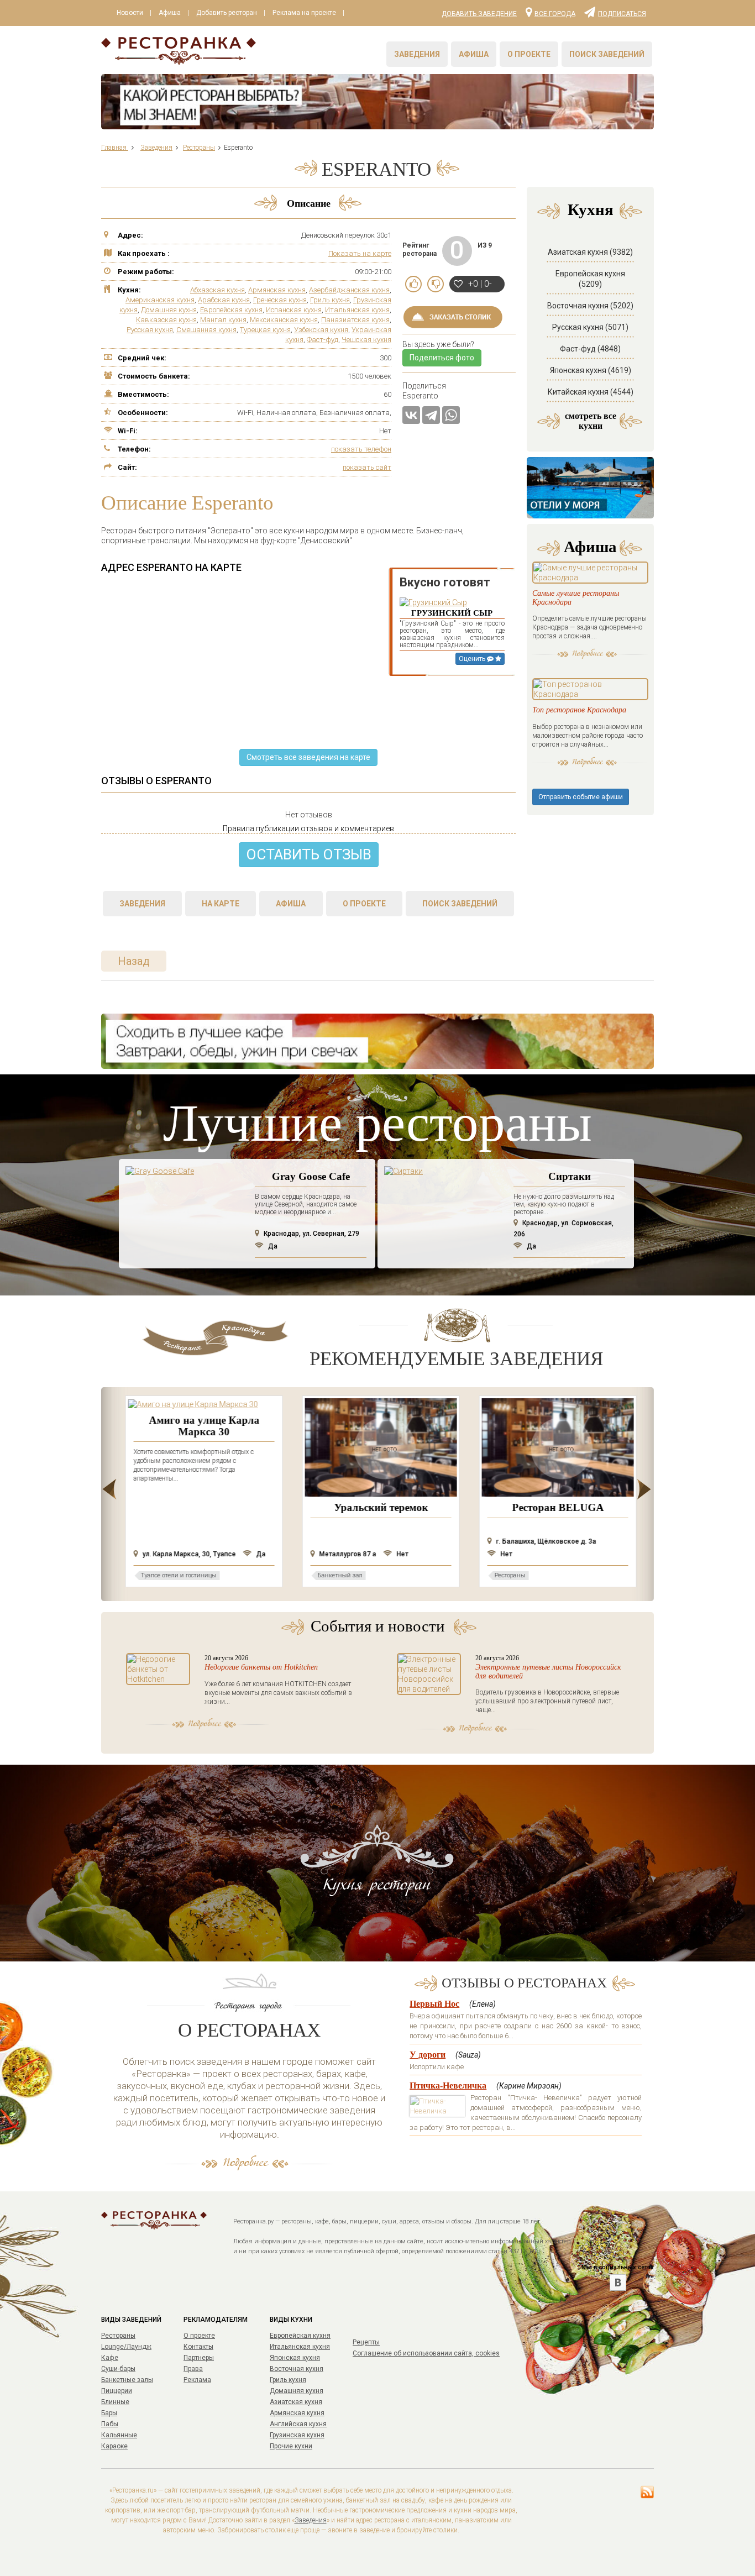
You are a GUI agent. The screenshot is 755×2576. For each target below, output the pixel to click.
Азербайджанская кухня (349, 290)
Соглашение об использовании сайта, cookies (426, 2353)
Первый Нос (434, 2004)
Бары (109, 2413)
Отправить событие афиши (581, 797)
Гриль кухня (330, 300)
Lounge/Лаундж (126, 2347)
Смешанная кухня (206, 330)
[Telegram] (431, 415)
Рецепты (366, 2342)
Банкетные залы (127, 2380)
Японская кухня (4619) (591, 370)
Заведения (417, 54)
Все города (555, 13)
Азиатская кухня (296, 2402)
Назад (134, 961)
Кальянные (119, 2435)
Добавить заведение (479, 14)
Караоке (114, 2446)
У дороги (428, 2055)
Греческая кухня (280, 300)
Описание (309, 203)
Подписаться (622, 13)
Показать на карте (360, 253)
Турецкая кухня (265, 330)
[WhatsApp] (451, 415)
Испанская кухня (294, 310)
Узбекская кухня (321, 330)
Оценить (473, 659)
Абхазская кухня (217, 290)
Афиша (170, 13)
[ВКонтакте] (411, 415)
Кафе (110, 2358)
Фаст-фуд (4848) (590, 349)
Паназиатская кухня (355, 320)
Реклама (197, 2380)
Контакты (198, 2347)
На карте (221, 904)
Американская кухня (160, 300)
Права (193, 2369)
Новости (130, 13)
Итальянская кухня (357, 310)
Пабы (110, 2424)
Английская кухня (298, 2424)
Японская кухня (295, 2358)
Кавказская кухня (166, 320)
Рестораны (118, 2336)
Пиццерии (117, 2391)
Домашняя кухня (169, 310)
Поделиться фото (442, 358)
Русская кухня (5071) (590, 327)
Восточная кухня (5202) (590, 306)
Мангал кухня (223, 320)
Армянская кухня (277, 290)
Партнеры (199, 2358)
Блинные (115, 2402)
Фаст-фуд (323, 340)
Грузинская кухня (297, 2435)
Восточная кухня (297, 2369)
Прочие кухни (291, 2446)
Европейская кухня (231, 310)
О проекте (529, 54)
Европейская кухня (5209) (590, 279)
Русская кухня (150, 330)
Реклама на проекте (304, 13)
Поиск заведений (607, 54)
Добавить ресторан (227, 13)
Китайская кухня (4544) (591, 392)
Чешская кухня (366, 340)
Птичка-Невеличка (448, 2086)
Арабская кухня (224, 300)
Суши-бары (118, 2369)
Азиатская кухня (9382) (590, 252)
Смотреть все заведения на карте (308, 757)
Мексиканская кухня (284, 320)
